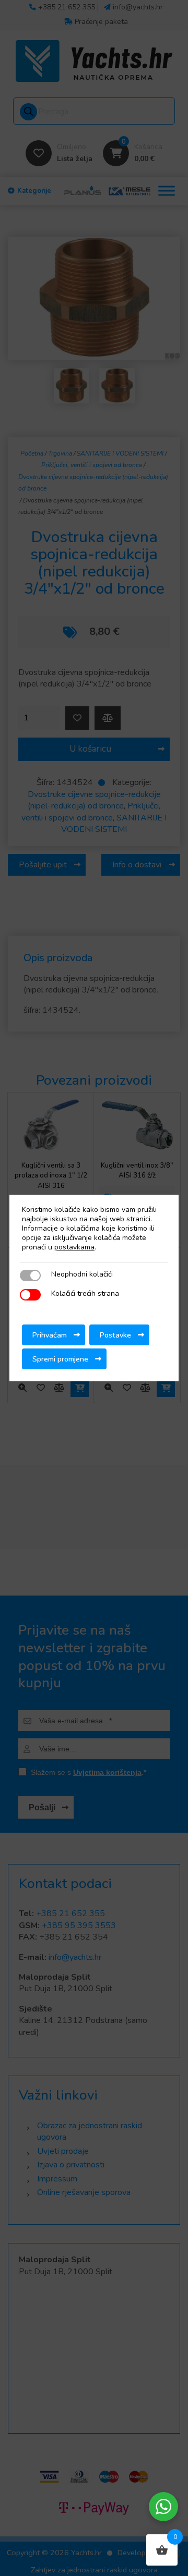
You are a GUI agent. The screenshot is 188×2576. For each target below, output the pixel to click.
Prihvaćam (50, 1335)
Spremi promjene (60, 1359)
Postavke (115, 1335)
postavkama (74, 1247)
